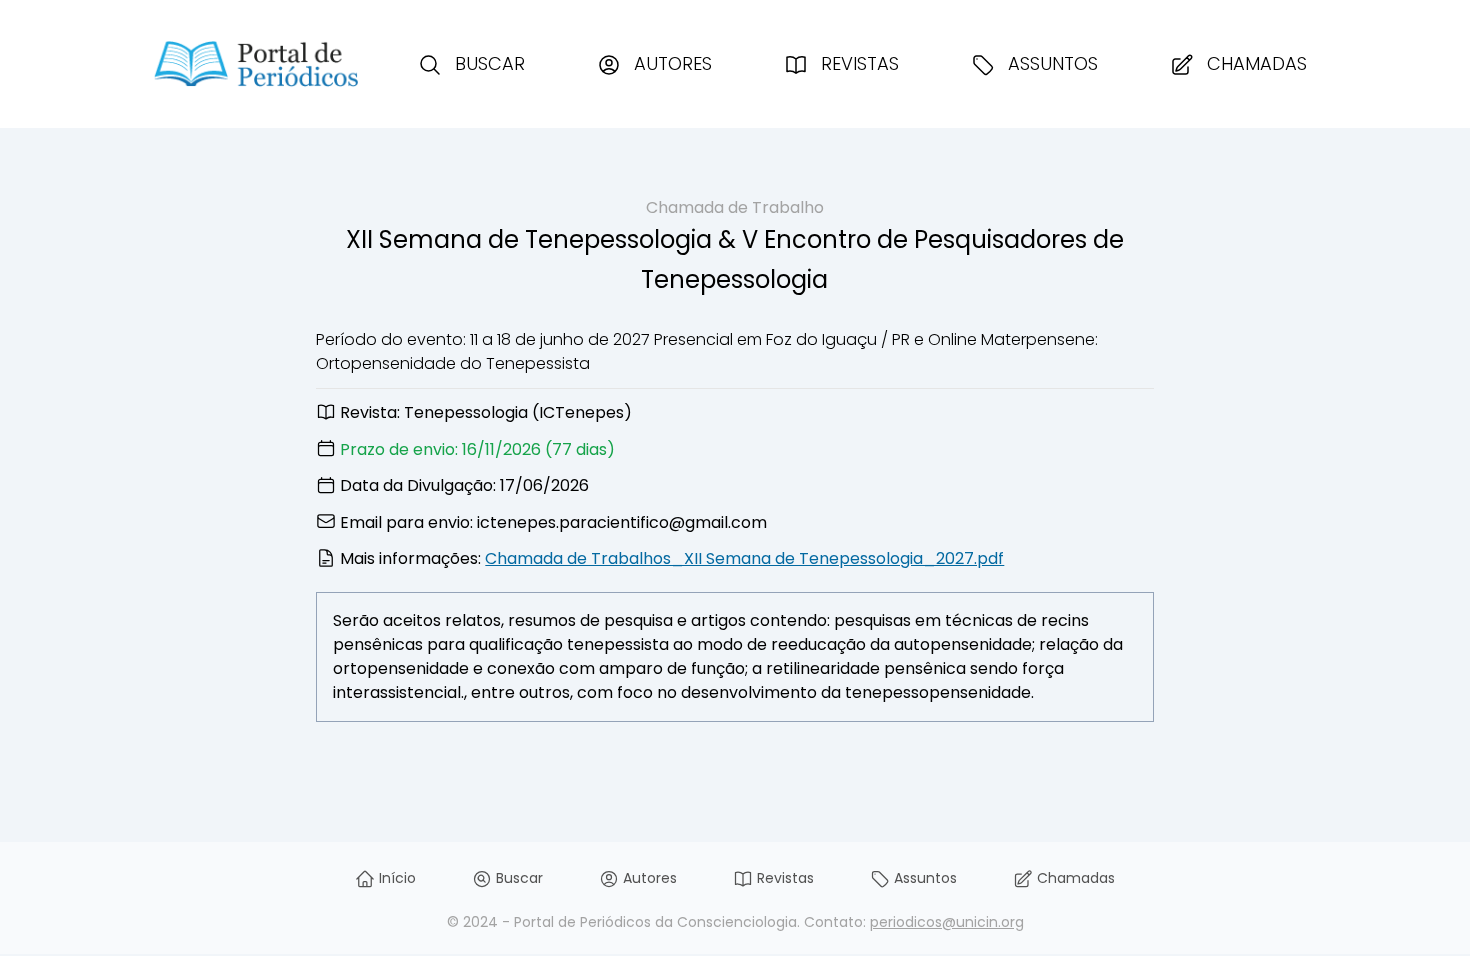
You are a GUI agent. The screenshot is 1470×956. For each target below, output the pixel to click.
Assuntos (1050, 63)
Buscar (487, 63)
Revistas (857, 63)
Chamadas (1254, 63)
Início (395, 878)
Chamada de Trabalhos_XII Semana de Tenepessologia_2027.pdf (744, 558)
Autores (670, 63)
